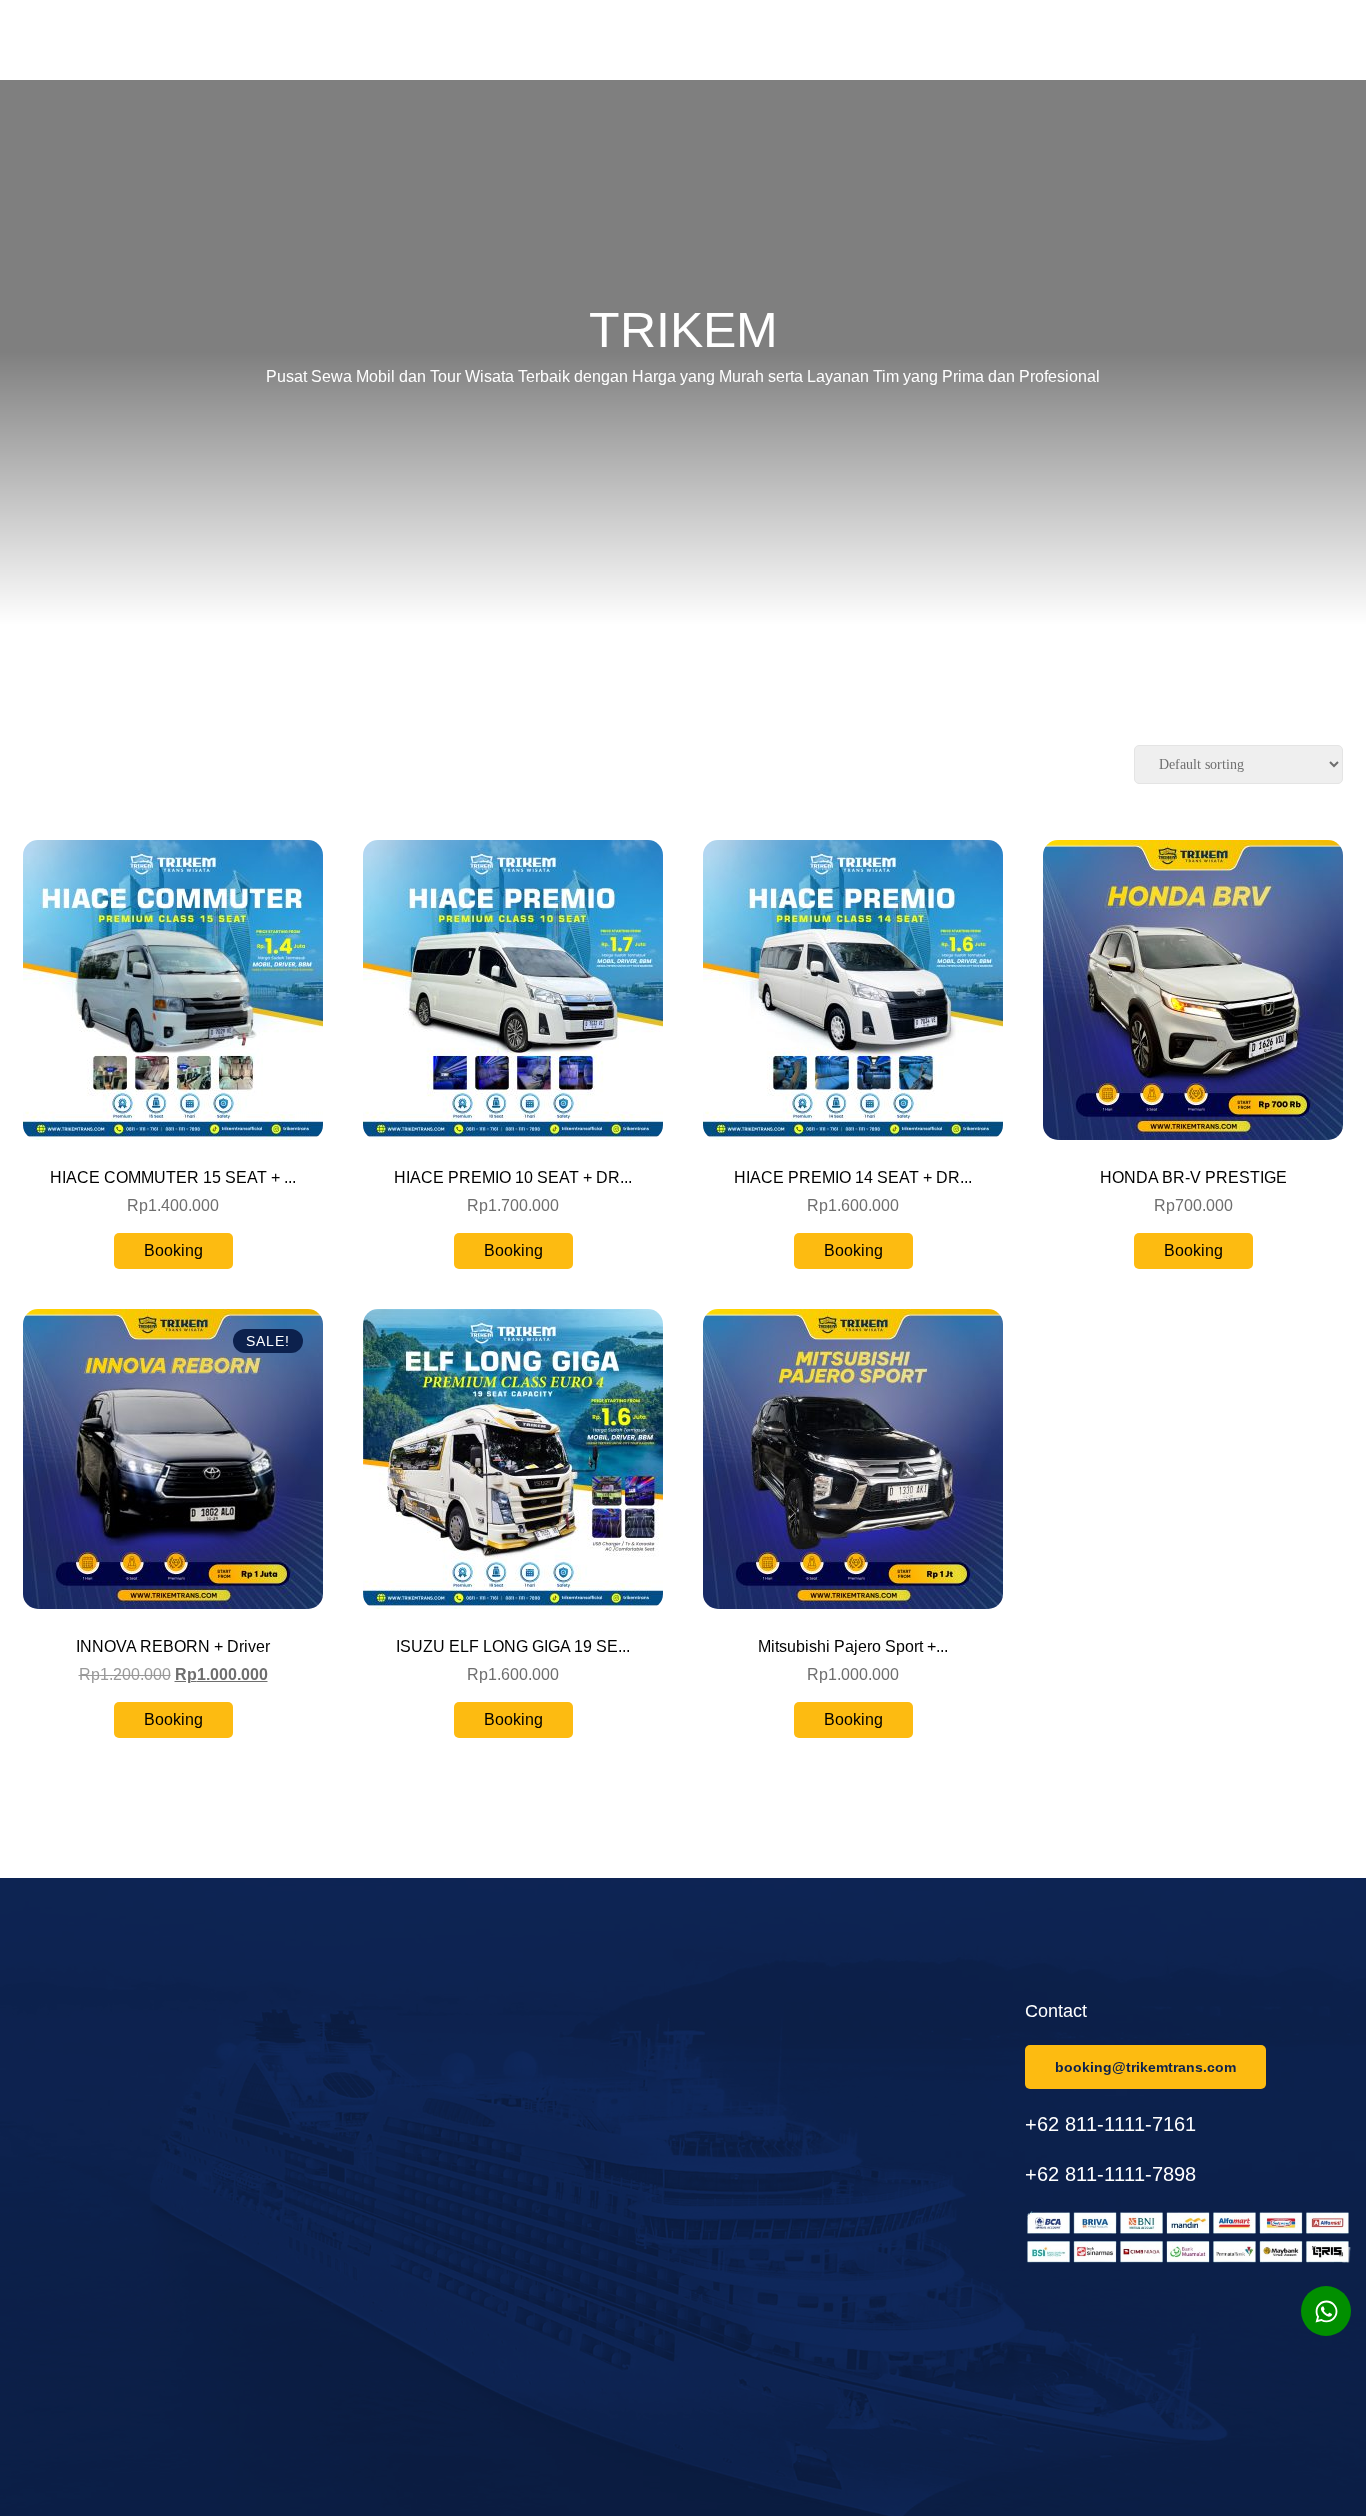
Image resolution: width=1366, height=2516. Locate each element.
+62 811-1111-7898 (1110, 2174)
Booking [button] (173, 1250)
